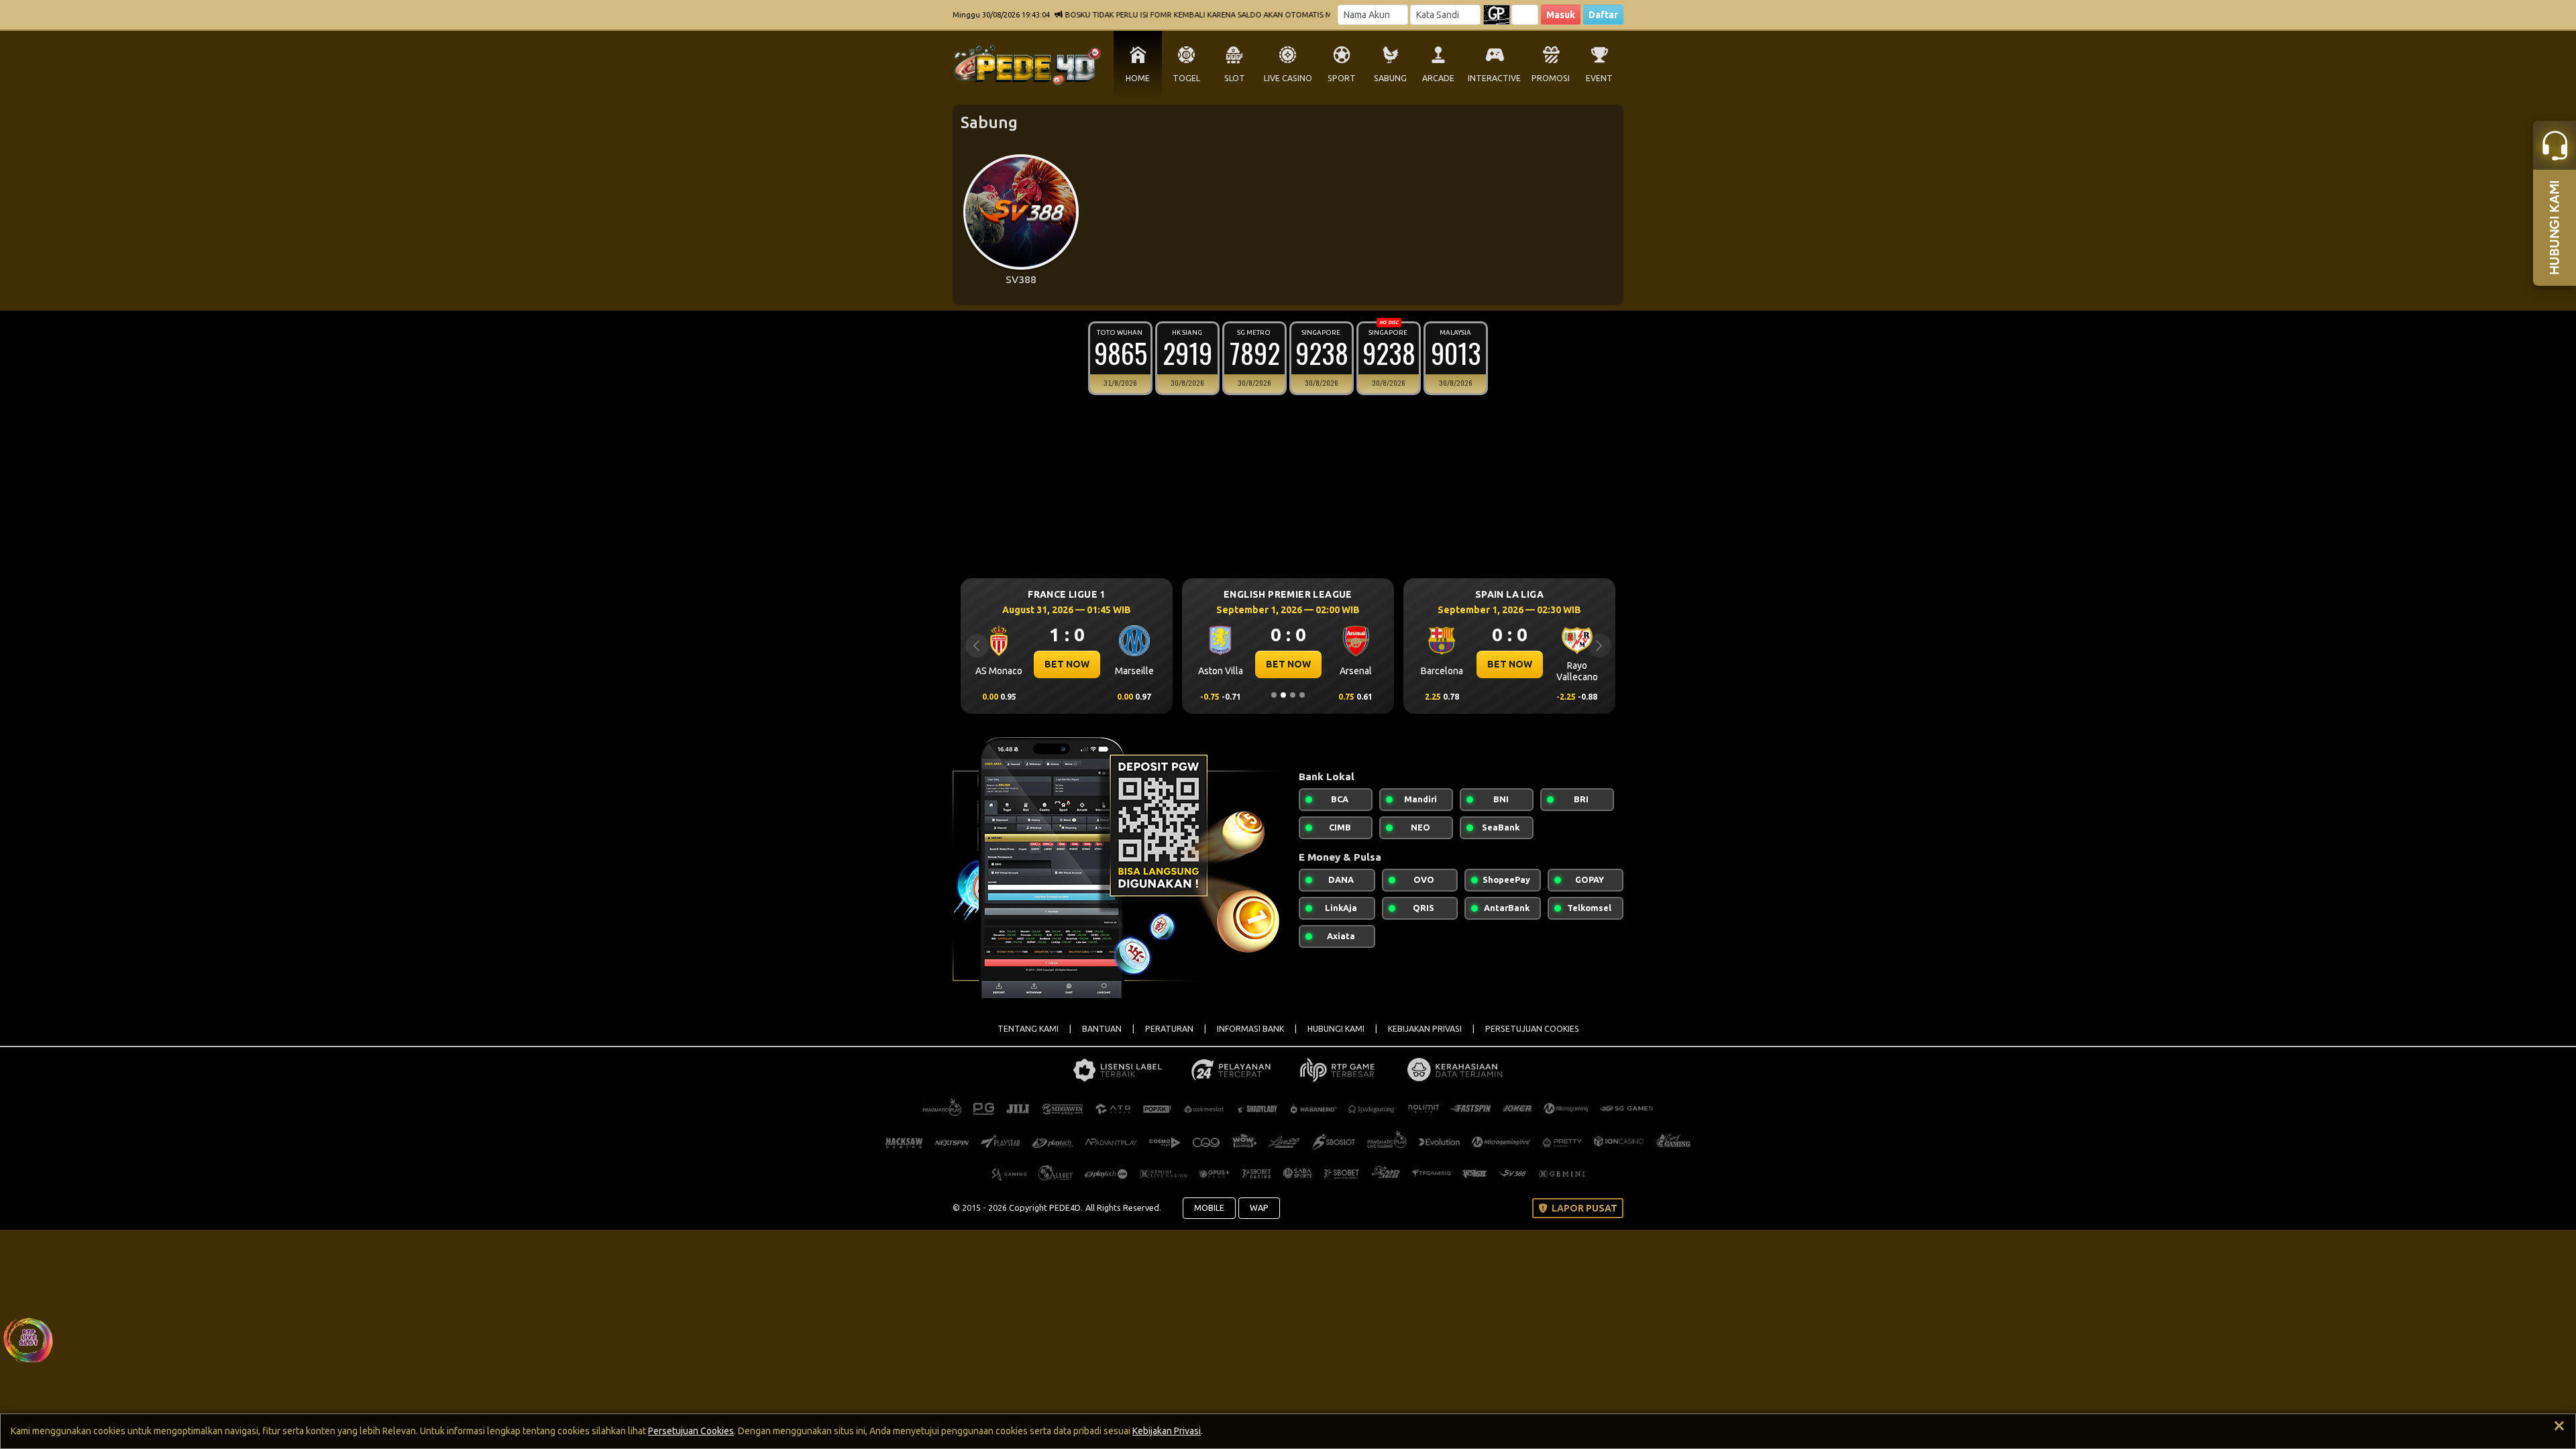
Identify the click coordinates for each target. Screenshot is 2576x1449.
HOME (1138, 78)
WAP (1259, 1207)
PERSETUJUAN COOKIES (1532, 1029)
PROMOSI (1551, 78)
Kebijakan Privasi (1167, 1431)
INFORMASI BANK (1250, 1029)
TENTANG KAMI (1028, 1029)
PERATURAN (1169, 1029)
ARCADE (1438, 78)
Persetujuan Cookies (691, 1431)
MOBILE (1209, 1207)
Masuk (1561, 15)
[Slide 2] (1283, 695)
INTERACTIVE (1494, 78)
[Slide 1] (1274, 695)
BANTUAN (1102, 1029)
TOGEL (1186, 78)
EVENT (1599, 78)
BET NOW (1058, 664)
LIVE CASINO (1288, 78)
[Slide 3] (1293, 695)
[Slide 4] (1302, 695)
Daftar (1603, 15)
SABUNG (1390, 78)
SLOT (1235, 78)
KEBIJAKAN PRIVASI (1425, 1029)
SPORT (1342, 78)
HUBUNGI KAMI (1336, 1029)
